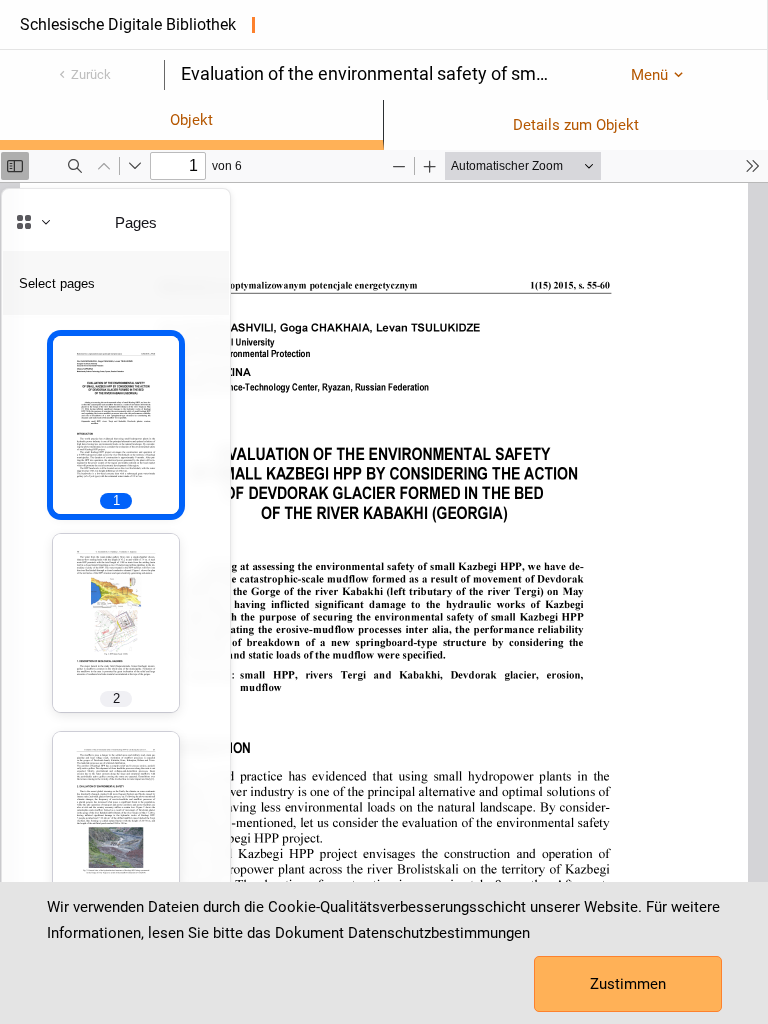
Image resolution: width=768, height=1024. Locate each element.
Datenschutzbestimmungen (439, 933)
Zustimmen (628, 984)
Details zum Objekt (576, 125)
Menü (649, 75)
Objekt (191, 120)
